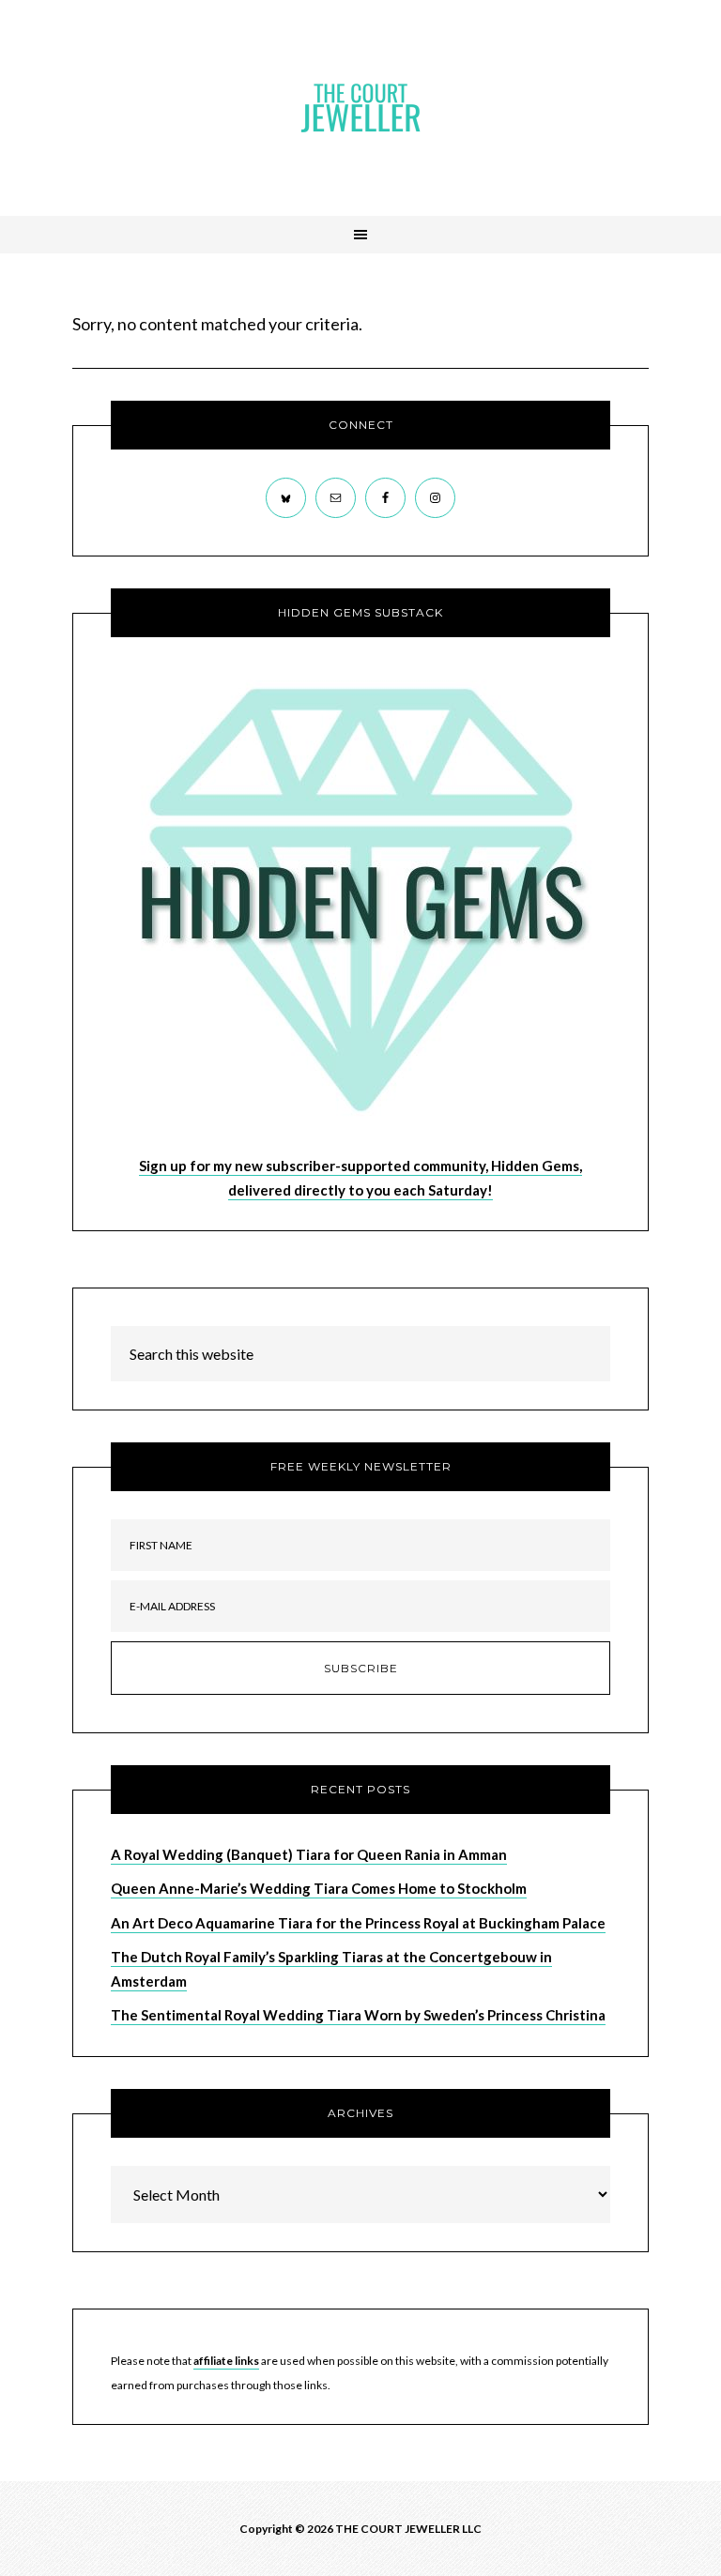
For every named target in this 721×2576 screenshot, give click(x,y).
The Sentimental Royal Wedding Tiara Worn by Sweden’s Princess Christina (358, 2015)
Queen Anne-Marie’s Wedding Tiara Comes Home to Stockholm (319, 1888)
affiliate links (226, 2361)
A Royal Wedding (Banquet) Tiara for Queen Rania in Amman (309, 1854)
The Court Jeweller (360, 108)
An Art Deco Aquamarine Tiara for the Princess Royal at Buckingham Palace (358, 1923)
